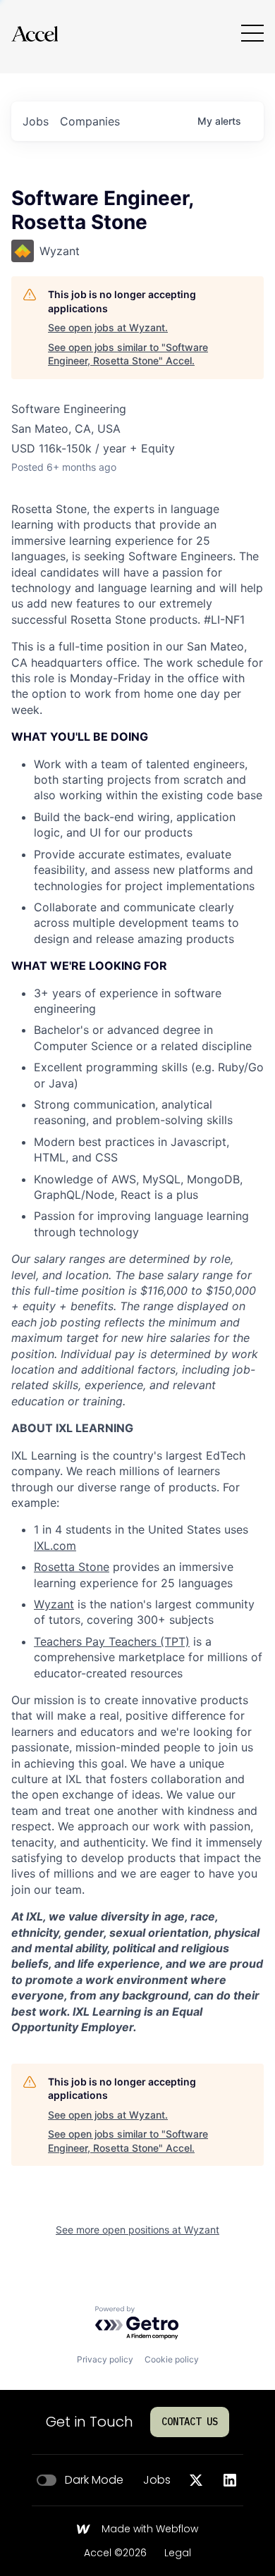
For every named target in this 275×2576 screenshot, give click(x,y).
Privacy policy (105, 2359)
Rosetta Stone (72, 1567)
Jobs (157, 2480)
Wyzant (54, 1604)
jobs (36, 121)
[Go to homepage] (35, 33)
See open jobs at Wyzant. (108, 327)
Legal (178, 2553)
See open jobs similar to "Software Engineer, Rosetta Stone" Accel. (128, 354)
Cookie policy (172, 2359)
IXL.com (55, 1546)
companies (90, 121)
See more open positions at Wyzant (137, 2230)
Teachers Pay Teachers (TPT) (112, 1641)
